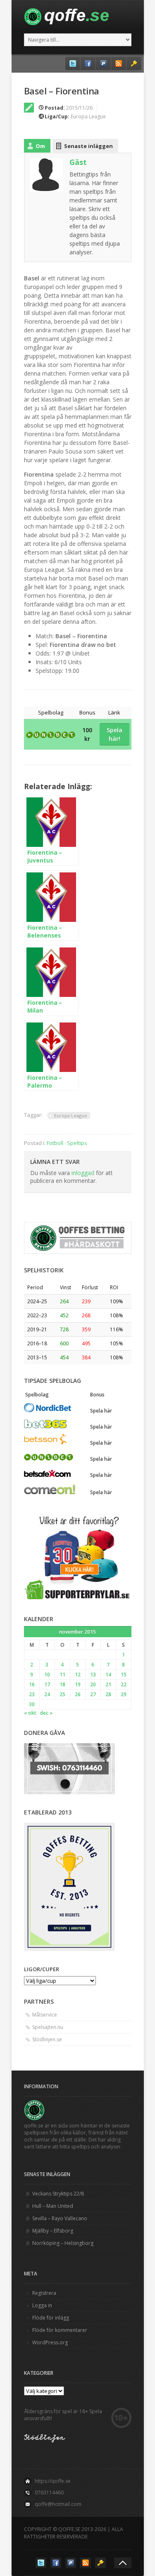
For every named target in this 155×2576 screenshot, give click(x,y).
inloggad (83, 1173)
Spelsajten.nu (48, 2027)
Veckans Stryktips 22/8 (58, 2194)
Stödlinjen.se (47, 2039)
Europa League (88, 116)
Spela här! (114, 734)
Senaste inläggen (88, 146)
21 (108, 1684)
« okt (30, 1713)
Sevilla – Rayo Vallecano (60, 2218)
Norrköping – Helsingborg (63, 2243)
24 (47, 1694)
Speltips (77, 1143)
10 (47, 1675)
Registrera (44, 2293)
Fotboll (55, 1143)
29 (124, 1694)
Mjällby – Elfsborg (53, 2231)
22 (124, 1684)
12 (78, 1675)
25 (62, 1694)
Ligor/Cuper (42, 1969)
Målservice (45, 2015)
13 (93, 1675)
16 (32, 1684)
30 (32, 1704)
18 (62, 1684)
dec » (46, 1713)
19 (78, 1684)
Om (40, 146)
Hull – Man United (53, 2206)
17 (47, 1684)
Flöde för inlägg (51, 2318)
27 (93, 1694)
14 (108, 1675)
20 (93, 1684)
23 (32, 1694)
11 (62, 1675)
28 (108, 1694)
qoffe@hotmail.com (58, 2504)
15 (124, 1675)
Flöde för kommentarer (60, 2330)
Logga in (42, 2305)
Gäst (78, 162)
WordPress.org (50, 2342)
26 (78, 1694)
